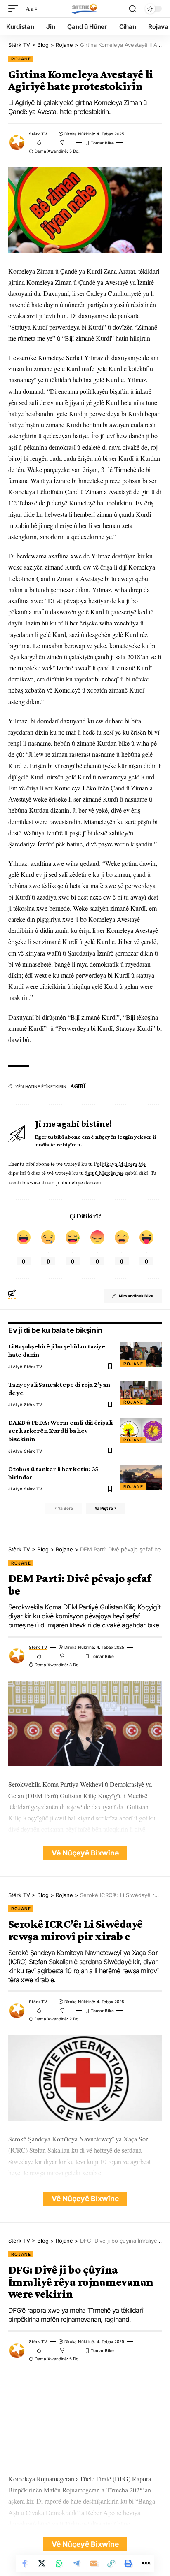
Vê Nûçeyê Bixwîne (85, 1853)
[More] (146, 2563)
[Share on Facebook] (24, 2563)
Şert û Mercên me (104, 1173)
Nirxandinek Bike (136, 1296)
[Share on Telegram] (76, 2563)
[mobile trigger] (15, 8)
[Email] (94, 2563)
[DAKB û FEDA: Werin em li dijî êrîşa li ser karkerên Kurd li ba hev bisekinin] (141, 1431)
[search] (132, 9)
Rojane (21, 59)
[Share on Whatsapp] (59, 2563)
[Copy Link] (111, 2563)
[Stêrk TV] (85, 9)
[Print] (128, 2563)
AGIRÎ (78, 1086)
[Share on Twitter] (42, 2563)
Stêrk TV (38, 134)
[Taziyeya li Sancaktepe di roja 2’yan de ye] (141, 1393)
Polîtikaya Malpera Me (120, 1164)
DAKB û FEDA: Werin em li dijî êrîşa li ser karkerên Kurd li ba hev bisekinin (60, 1431)
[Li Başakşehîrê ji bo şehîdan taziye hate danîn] (141, 1355)
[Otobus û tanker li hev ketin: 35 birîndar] (141, 1477)
